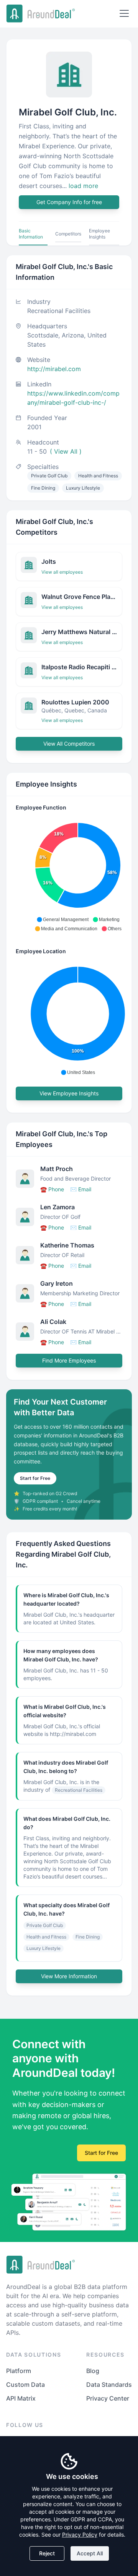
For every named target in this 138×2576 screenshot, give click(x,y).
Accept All (90, 2553)
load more (83, 186)
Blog (93, 2371)
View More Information (69, 1976)
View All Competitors (69, 744)
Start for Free (35, 1478)
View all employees (62, 572)
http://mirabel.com (54, 369)
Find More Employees (69, 1360)
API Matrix (21, 2398)
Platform (19, 2371)
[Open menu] (124, 13)
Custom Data (25, 2385)
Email (81, 1189)
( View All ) (66, 451)
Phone (52, 1189)
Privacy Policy (80, 2535)
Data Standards (109, 2385)
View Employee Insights (69, 1093)
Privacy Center (108, 2398)
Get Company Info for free (69, 202)
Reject (47, 2553)
